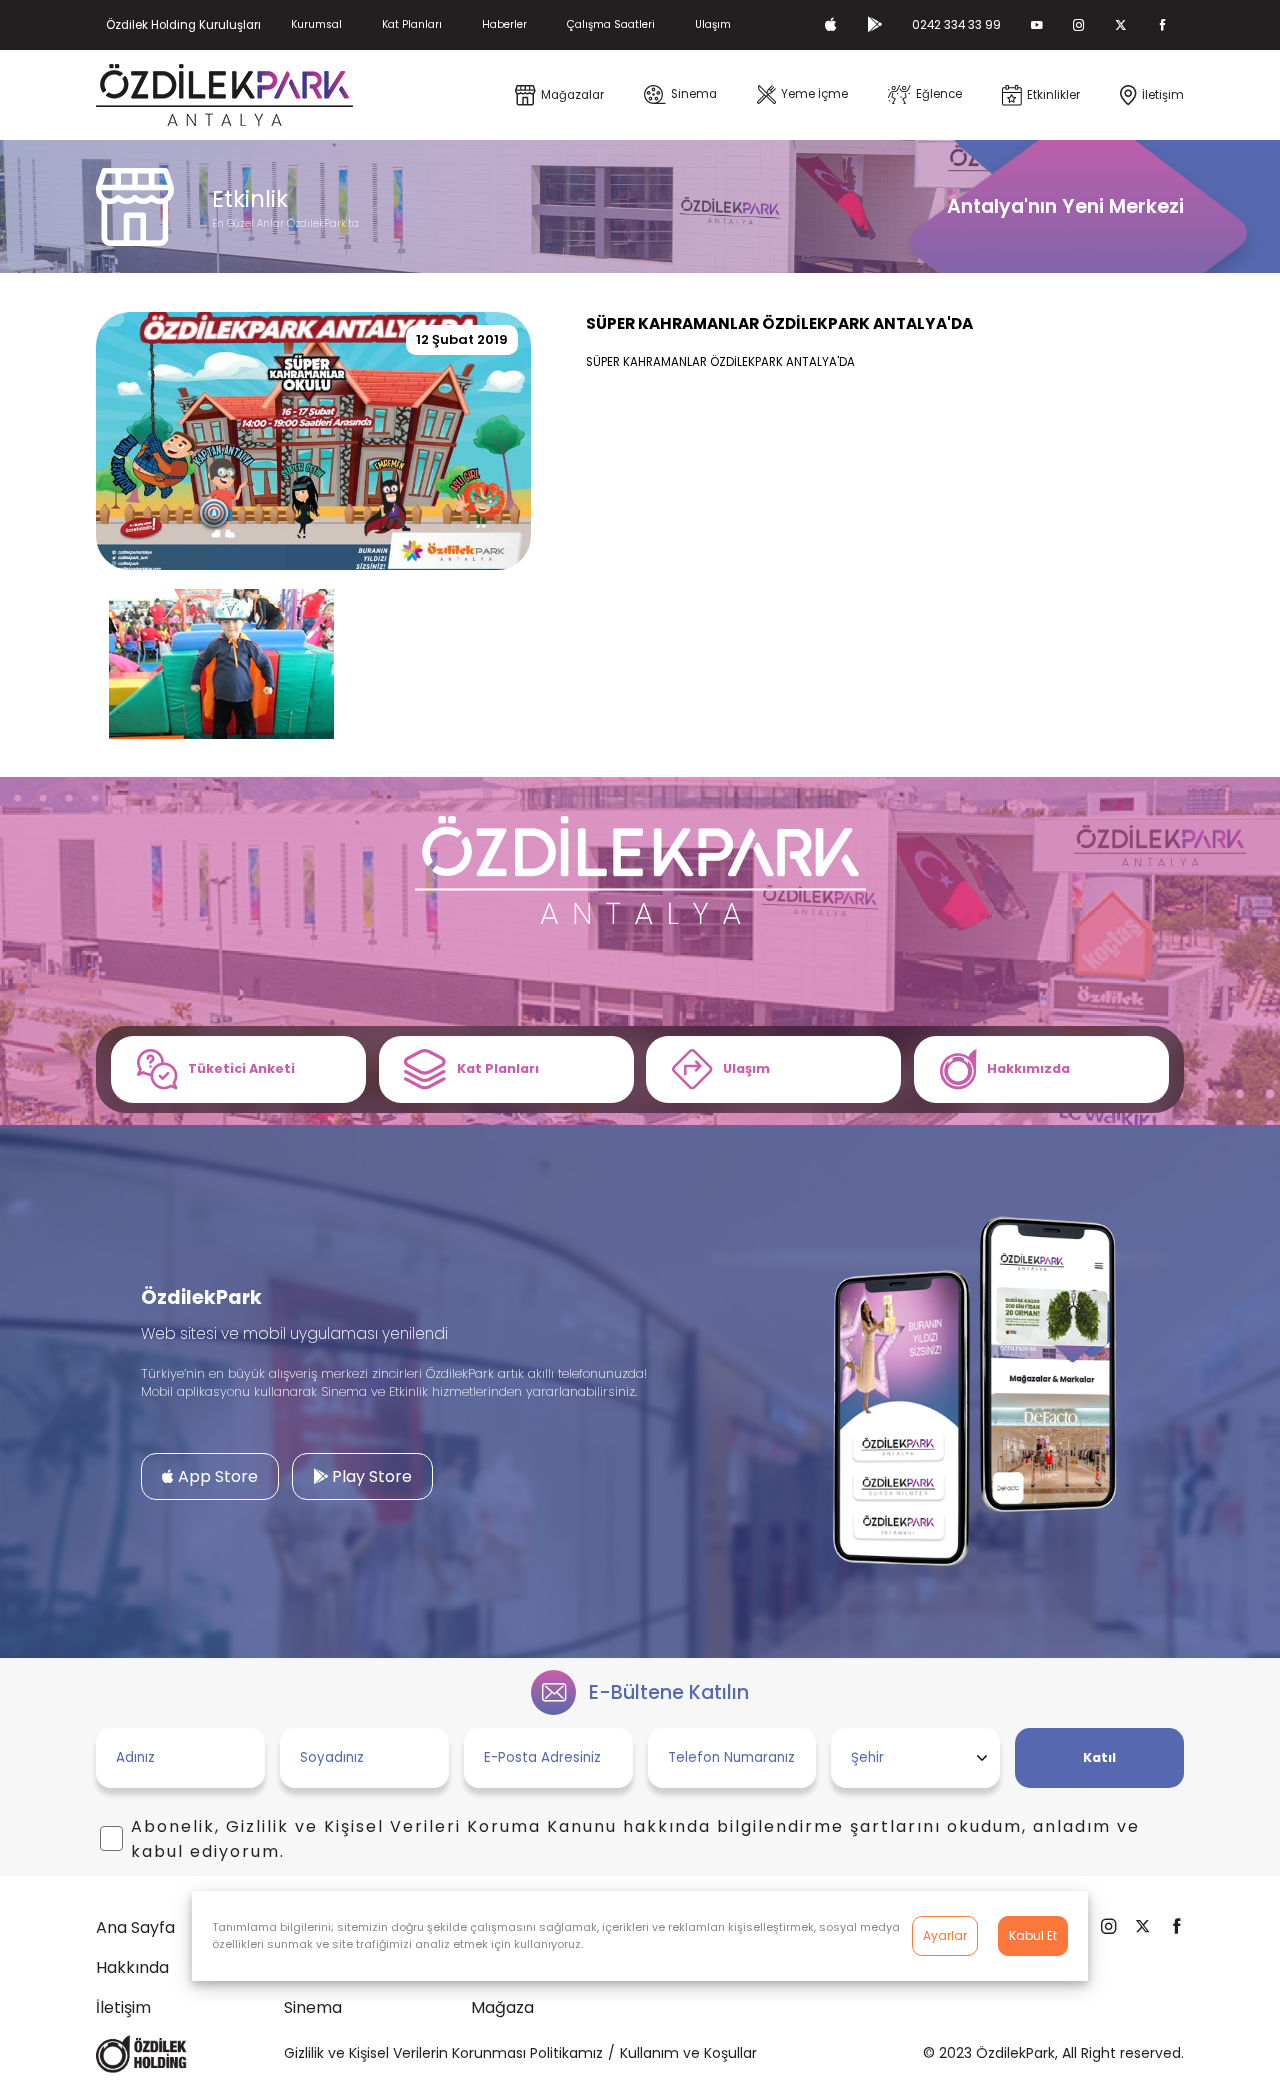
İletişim (123, 2007)
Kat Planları (412, 24)
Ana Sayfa (135, 1927)
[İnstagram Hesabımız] (1079, 25)
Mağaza (502, 2007)
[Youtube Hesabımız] (1037, 25)
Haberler (504, 24)
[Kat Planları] (506, 1069)
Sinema (313, 2007)
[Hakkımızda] (1041, 1069)
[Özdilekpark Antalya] (224, 95)
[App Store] (831, 25)
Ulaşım (713, 24)
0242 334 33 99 (956, 25)
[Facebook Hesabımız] (1163, 25)
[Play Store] (874, 25)
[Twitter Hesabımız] (1121, 25)
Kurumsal (316, 24)
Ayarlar (945, 1935)
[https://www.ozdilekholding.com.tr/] (141, 2054)
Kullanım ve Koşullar (688, 2053)
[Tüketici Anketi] (238, 1069)
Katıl (1099, 1757)
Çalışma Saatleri (611, 24)
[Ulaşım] (773, 1069)
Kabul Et (1033, 1935)
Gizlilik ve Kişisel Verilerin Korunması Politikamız (443, 2053)
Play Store (370, 1476)
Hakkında (132, 1967)
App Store (216, 1476)
